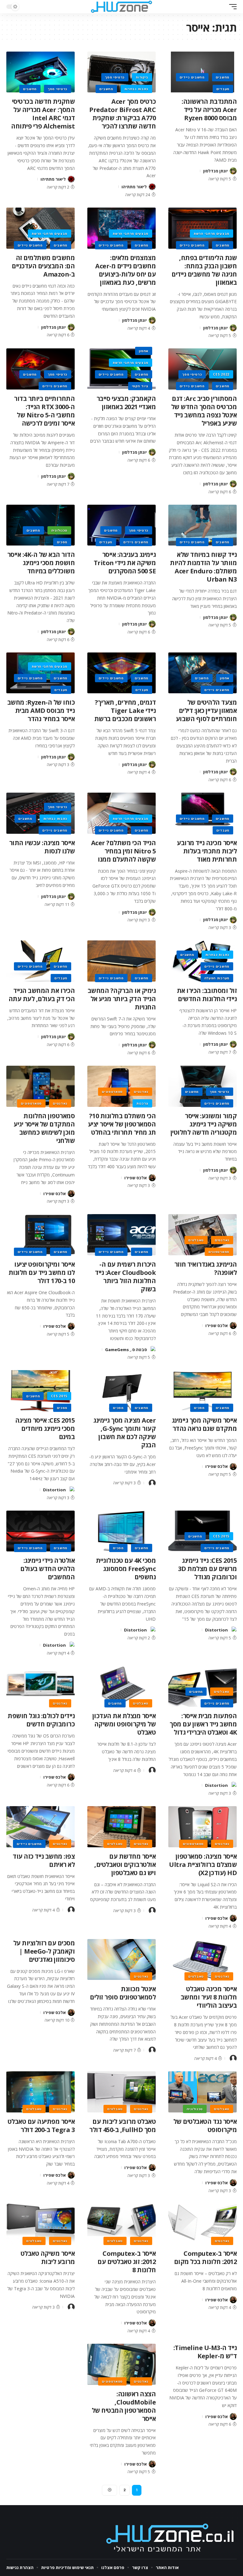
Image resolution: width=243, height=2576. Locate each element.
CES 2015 (59, 1396)
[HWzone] (121, 7)
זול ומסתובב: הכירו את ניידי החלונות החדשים (207, 995)
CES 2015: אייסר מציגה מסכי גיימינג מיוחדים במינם (45, 1428)
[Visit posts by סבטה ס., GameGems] (152, 1350)
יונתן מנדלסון (215, 171)
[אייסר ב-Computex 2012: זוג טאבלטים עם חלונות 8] (121, 2224)
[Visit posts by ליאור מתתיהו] (152, 187)
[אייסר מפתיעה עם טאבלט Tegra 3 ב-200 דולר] (40, 2092)
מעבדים (223, 89)
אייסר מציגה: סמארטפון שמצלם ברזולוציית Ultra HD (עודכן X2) (203, 1865)
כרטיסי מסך (115, 77)
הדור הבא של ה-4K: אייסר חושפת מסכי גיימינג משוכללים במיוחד (41, 563)
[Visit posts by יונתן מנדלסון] (233, 171)
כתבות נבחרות (136, 89)
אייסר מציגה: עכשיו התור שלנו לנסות (42, 847)
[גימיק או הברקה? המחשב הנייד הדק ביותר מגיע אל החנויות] (121, 961)
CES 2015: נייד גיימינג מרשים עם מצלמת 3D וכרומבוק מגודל (208, 1569)
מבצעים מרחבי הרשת (212, 234)
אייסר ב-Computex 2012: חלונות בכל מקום (206, 2258)
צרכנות (142, 1103)
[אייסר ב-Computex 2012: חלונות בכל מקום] (202, 2224)
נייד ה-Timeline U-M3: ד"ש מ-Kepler (205, 2352)
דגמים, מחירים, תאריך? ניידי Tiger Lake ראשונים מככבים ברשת (125, 711)
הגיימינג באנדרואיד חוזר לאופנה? (206, 1268)
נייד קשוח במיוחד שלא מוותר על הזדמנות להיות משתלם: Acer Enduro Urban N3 (203, 567)
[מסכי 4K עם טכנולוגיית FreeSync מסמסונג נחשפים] (121, 1531)
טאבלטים (196, 1240)
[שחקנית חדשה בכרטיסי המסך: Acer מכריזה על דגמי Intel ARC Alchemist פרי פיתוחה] (40, 72)
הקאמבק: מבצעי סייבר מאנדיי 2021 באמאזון (126, 403)
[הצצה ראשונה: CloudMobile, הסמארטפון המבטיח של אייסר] (121, 2364)
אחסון (144, 351)
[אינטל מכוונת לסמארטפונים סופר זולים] (121, 1960)
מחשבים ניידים (192, 77)
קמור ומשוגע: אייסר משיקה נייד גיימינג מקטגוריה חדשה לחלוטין (204, 1124)
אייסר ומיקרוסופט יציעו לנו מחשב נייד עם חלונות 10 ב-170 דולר (42, 1272)
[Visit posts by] (152, 1483)
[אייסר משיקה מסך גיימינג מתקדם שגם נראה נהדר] (202, 1391)
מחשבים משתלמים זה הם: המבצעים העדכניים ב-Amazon (43, 266)
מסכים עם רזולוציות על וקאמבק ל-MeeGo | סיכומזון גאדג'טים (44, 1951)
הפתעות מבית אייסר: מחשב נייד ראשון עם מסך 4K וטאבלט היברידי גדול (203, 1724)
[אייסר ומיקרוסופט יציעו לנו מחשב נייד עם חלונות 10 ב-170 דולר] (40, 1235)
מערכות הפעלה (217, 978)
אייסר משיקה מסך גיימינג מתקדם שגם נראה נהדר (204, 1424)
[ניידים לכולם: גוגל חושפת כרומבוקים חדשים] (40, 1687)
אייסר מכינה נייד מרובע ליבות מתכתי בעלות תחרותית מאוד (207, 851)
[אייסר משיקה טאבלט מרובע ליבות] (40, 2224)
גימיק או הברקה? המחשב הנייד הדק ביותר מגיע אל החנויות (122, 999)
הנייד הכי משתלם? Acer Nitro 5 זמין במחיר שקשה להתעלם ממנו (124, 851)
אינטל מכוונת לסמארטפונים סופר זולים (123, 1993)
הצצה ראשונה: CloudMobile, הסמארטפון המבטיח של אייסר (124, 2406)
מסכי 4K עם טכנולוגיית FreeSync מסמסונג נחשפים (126, 1569)
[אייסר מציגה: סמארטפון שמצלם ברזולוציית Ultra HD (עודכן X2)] (202, 1827)
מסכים (62, 542)
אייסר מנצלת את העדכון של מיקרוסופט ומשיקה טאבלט (124, 1724)
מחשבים (223, 77)
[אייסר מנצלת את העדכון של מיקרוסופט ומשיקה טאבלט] (121, 1687)
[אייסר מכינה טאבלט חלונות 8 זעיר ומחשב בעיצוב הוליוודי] (202, 1960)
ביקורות (142, 77)
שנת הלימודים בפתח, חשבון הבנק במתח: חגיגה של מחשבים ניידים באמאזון (204, 270)
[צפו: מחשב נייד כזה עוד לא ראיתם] (40, 1827)
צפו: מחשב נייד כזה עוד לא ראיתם (44, 1860)
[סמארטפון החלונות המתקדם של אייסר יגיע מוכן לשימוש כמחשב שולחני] (40, 1086)
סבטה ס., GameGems (126, 1350)
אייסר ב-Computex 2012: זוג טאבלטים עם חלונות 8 (127, 2262)
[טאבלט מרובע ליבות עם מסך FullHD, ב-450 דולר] (121, 2092)
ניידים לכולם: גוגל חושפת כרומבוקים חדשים (41, 1720)
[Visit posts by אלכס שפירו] (152, 1178)
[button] (231, 7)
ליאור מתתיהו (134, 187)
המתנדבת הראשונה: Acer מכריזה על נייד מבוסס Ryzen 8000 (209, 110)
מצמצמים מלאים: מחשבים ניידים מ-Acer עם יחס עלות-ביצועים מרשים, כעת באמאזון (125, 270)
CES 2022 (221, 374)
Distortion (54, 1490)
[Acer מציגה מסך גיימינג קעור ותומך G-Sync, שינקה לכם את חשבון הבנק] (121, 1391)
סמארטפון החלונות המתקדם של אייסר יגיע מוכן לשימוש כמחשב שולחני (44, 1128)
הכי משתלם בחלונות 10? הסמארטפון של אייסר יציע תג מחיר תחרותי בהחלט (122, 1124)
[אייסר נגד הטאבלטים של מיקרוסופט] (202, 2092)
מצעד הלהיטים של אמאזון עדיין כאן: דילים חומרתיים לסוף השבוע (206, 711)
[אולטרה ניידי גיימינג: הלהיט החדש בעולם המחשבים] (40, 1531)
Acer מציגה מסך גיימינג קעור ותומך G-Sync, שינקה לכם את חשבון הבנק (125, 1433)
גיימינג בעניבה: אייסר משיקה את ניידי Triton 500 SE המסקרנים (125, 563)
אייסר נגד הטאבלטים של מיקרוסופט (205, 2126)
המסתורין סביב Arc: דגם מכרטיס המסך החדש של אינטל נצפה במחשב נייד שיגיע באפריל (204, 411)
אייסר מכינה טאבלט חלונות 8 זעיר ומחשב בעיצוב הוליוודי (209, 1997)
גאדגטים (141, 1092)
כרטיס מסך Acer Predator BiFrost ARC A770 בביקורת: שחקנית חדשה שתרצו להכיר (122, 114)
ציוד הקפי (140, 386)
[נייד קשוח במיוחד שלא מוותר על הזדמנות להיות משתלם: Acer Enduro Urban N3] (202, 525)
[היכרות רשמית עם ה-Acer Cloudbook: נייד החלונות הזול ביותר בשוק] (121, 1235)
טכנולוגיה (59, 530)
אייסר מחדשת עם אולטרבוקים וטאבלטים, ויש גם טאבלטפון (125, 1865)
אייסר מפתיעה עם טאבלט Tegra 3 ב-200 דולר (41, 2126)
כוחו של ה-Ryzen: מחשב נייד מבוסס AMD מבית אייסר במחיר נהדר (41, 711)
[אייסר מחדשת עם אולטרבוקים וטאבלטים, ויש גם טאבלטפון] (121, 1827)
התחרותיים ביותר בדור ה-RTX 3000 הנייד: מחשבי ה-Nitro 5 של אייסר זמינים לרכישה (44, 411)
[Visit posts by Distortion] (71, 1490)
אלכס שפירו (136, 1178)
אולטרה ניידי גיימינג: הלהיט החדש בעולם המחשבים (47, 1569)
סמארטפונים (112, 1092)
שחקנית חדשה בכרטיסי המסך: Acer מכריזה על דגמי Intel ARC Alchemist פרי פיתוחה (43, 114)
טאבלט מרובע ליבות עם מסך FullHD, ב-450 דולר (122, 2126)
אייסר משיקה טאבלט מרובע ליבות (48, 2258)
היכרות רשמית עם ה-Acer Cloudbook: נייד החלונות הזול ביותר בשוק (125, 1277)
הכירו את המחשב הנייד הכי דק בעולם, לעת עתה (42, 995)
